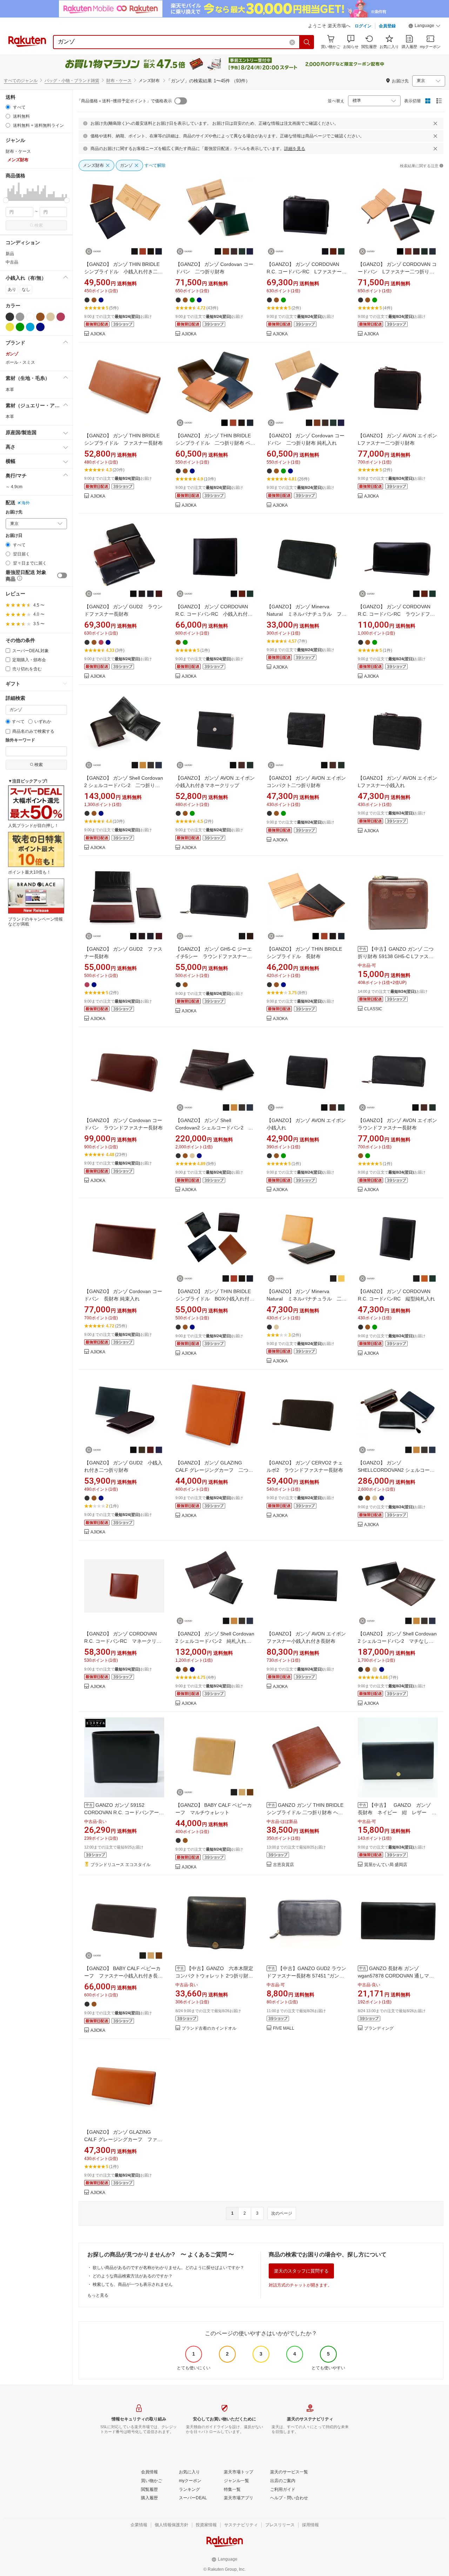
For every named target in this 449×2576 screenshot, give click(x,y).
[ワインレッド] (61, 317)
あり (12, 289)
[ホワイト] (30, 317)
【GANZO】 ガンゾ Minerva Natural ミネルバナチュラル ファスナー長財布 (307, 614)
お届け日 (14, 536)
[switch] (62, 575)
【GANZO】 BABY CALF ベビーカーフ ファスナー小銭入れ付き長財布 (123, 1976)
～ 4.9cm (14, 487)
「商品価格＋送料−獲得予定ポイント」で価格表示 (124, 101)
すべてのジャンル (21, 81)
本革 (10, 390)
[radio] (8, 107)
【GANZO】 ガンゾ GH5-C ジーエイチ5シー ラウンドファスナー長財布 (214, 956)
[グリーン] (20, 327)
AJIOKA (98, 334)
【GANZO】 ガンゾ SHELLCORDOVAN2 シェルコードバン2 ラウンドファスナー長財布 (396, 1470)
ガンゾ (12, 354)
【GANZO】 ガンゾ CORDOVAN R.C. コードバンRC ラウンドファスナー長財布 (396, 614)
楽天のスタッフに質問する (301, 2271)
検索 (39, 225)
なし (26, 289)
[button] (424, 27)
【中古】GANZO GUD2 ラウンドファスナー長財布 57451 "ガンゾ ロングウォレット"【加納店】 (306, 1976)
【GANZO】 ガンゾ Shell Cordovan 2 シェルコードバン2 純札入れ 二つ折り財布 (215, 1641)
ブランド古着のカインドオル (209, 2028)
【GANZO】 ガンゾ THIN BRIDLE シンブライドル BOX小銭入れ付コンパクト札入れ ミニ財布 (215, 1299)
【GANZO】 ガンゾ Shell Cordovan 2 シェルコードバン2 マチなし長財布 (397, 1641)
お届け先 (14, 512)
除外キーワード (20, 740)
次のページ (282, 2213)
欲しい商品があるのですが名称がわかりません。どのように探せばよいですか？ (168, 2268)
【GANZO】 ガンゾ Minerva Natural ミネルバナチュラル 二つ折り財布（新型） (307, 1299)
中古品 (12, 262)
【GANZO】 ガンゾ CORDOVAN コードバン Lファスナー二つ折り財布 (397, 272)
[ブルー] (30, 327)
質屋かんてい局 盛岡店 (386, 1865)
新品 (10, 254)
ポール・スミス (20, 362)
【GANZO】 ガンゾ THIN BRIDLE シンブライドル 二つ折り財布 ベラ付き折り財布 (215, 443)
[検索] (307, 42)
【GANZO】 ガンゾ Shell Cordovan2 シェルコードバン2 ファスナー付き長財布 (214, 1128)
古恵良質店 (283, 1865)
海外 (26, 503)
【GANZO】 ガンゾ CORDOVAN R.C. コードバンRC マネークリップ (123, 1641)
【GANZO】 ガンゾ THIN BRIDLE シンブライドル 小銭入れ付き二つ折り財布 (124, 272)
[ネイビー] (40, 327)
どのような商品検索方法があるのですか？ (133, 2276)
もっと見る (98, 2295)
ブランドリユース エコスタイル (120, 1865)
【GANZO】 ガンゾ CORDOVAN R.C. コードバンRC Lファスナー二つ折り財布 (307, 272)
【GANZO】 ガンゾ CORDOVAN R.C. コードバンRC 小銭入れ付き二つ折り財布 (214, 614)
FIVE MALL (284, 2028)
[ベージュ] (51, 317)
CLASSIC (373, 1009)
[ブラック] (10, 317)
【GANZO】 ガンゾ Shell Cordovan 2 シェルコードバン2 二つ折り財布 (124, 785)
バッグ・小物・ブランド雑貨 (72, 81)
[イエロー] (10, 327)
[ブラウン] (40, 317)
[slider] (6, 200)
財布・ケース (119, 81)
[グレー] (20, 317)
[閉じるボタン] (435, 123)
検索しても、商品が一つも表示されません (133, 2284)
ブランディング (379, 2028)
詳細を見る (295, 149)
